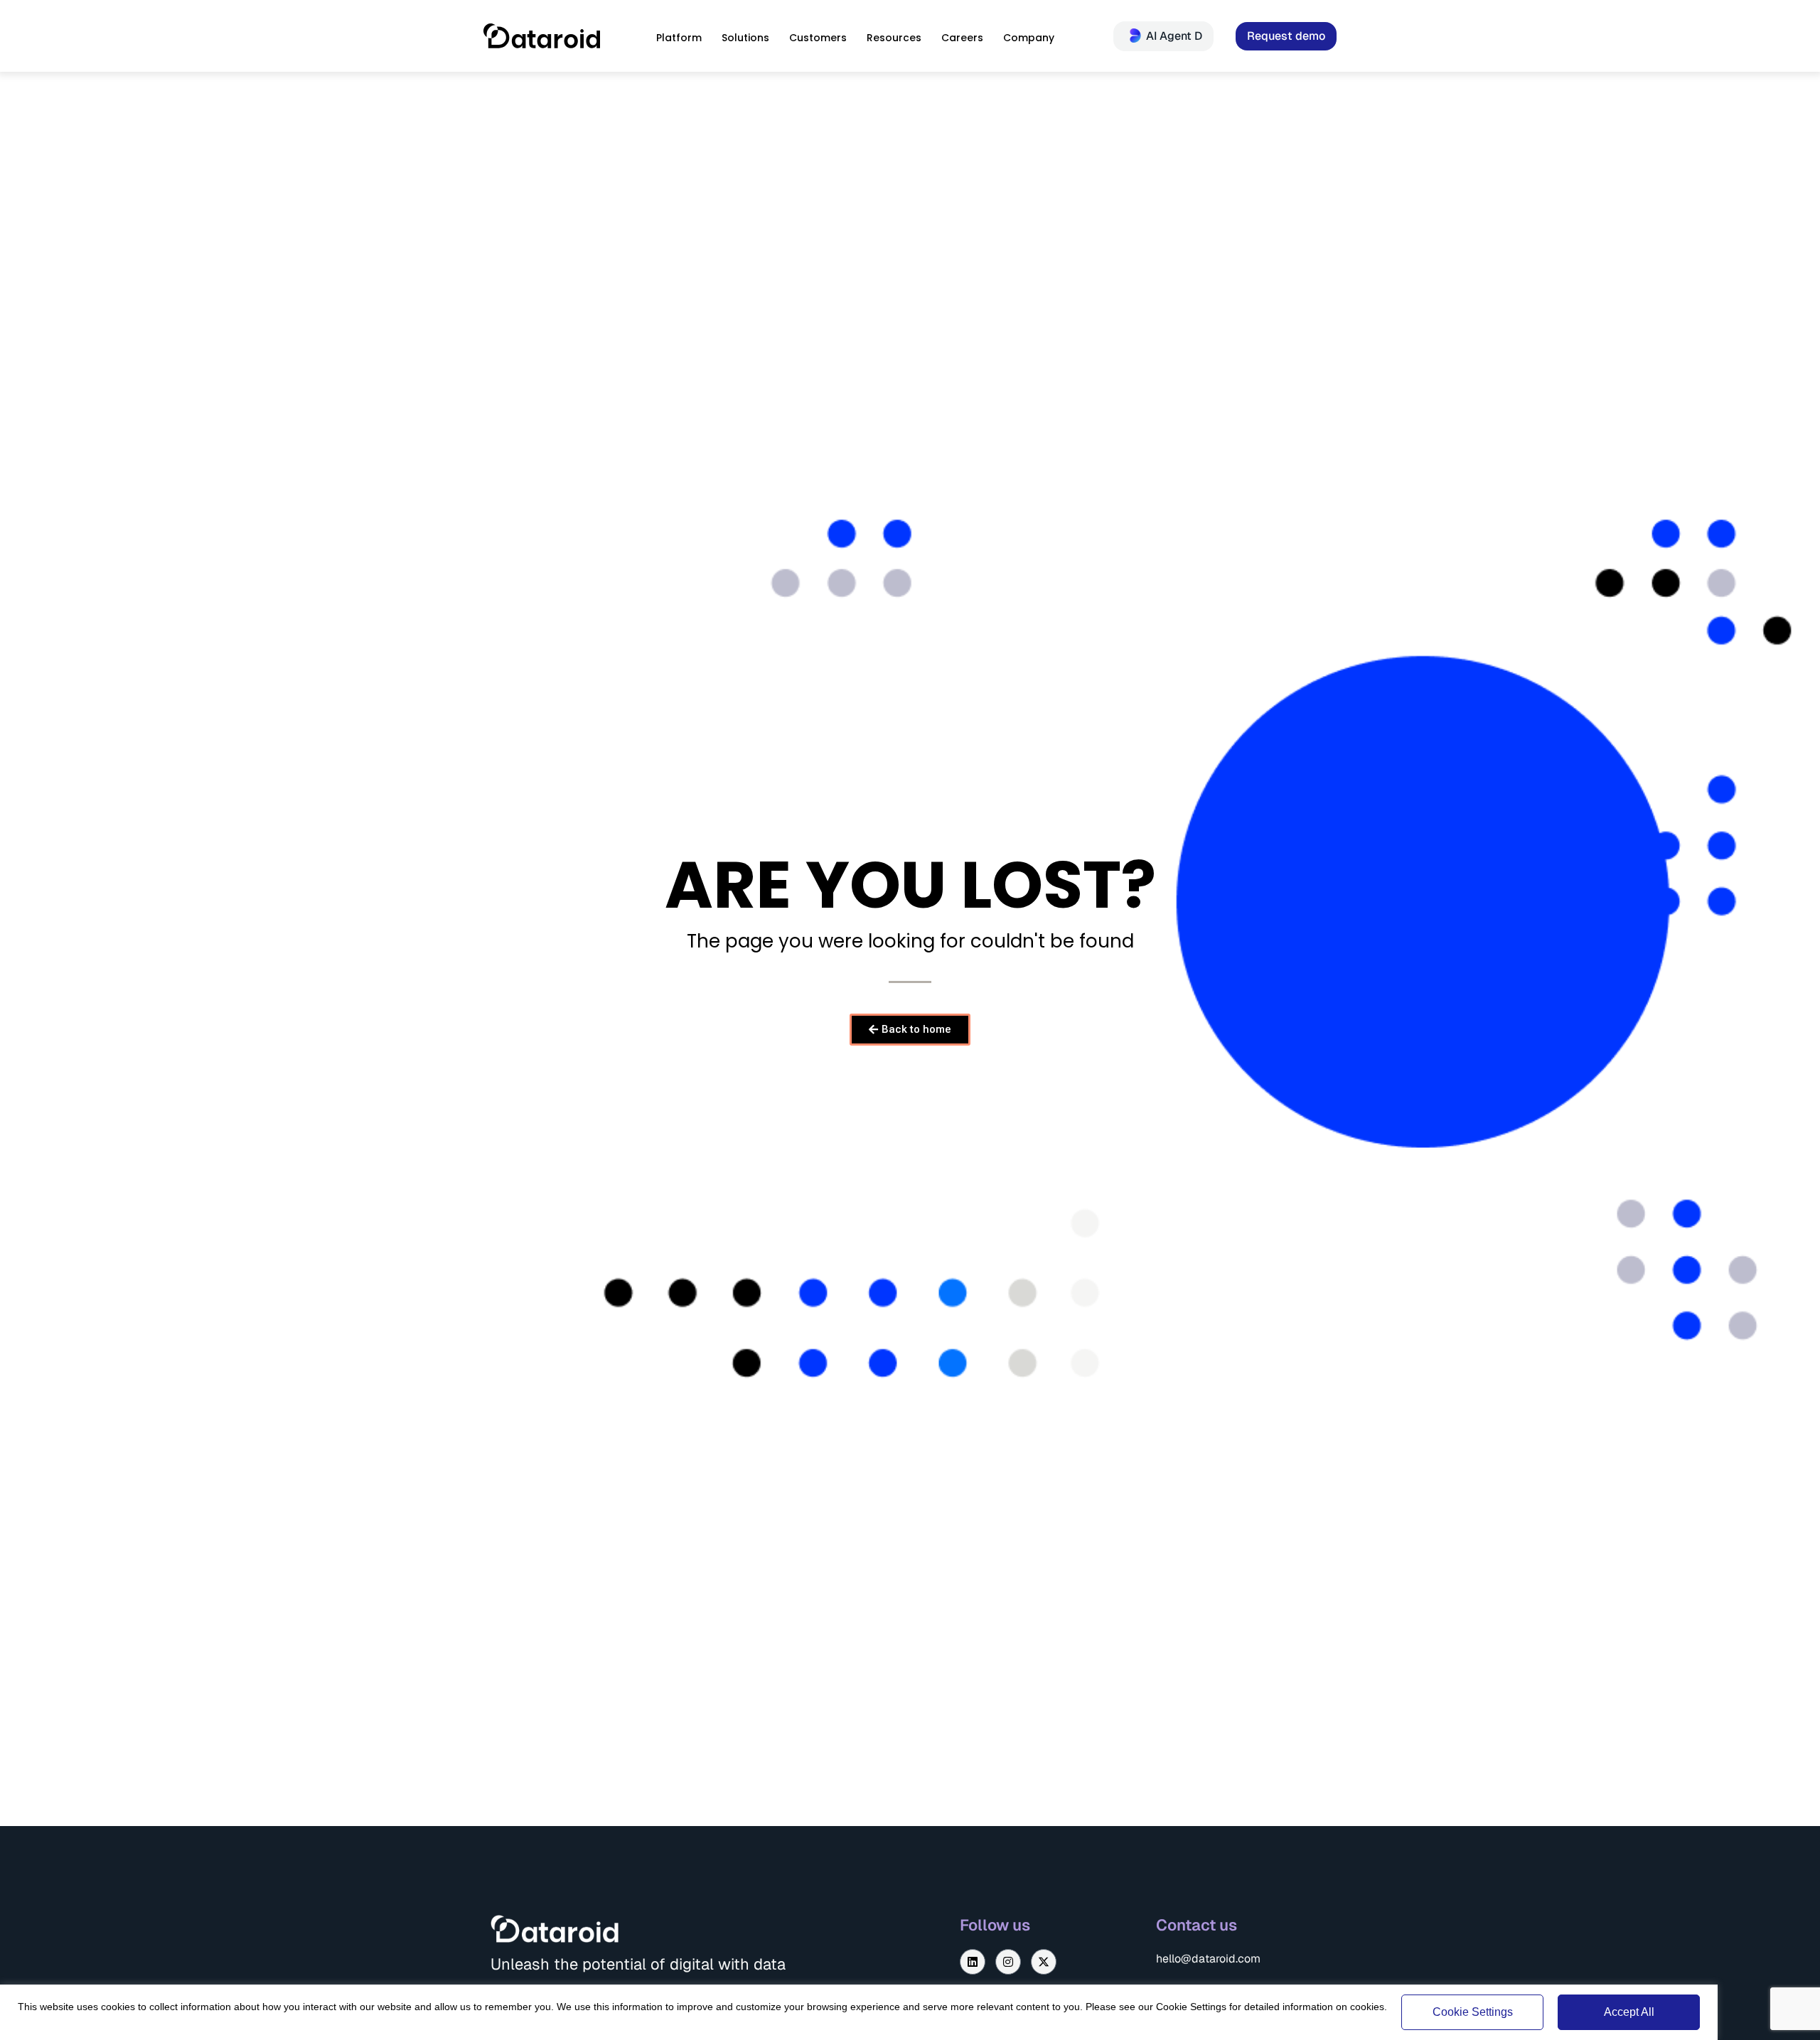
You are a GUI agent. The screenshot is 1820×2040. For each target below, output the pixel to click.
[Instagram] (1008, 1962)
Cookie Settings (1473, 2012)
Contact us (1197, 1925)
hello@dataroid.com (1208, 1959)
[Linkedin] (973, 1962)
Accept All (1629, 2012)
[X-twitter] (1044, 1962)
